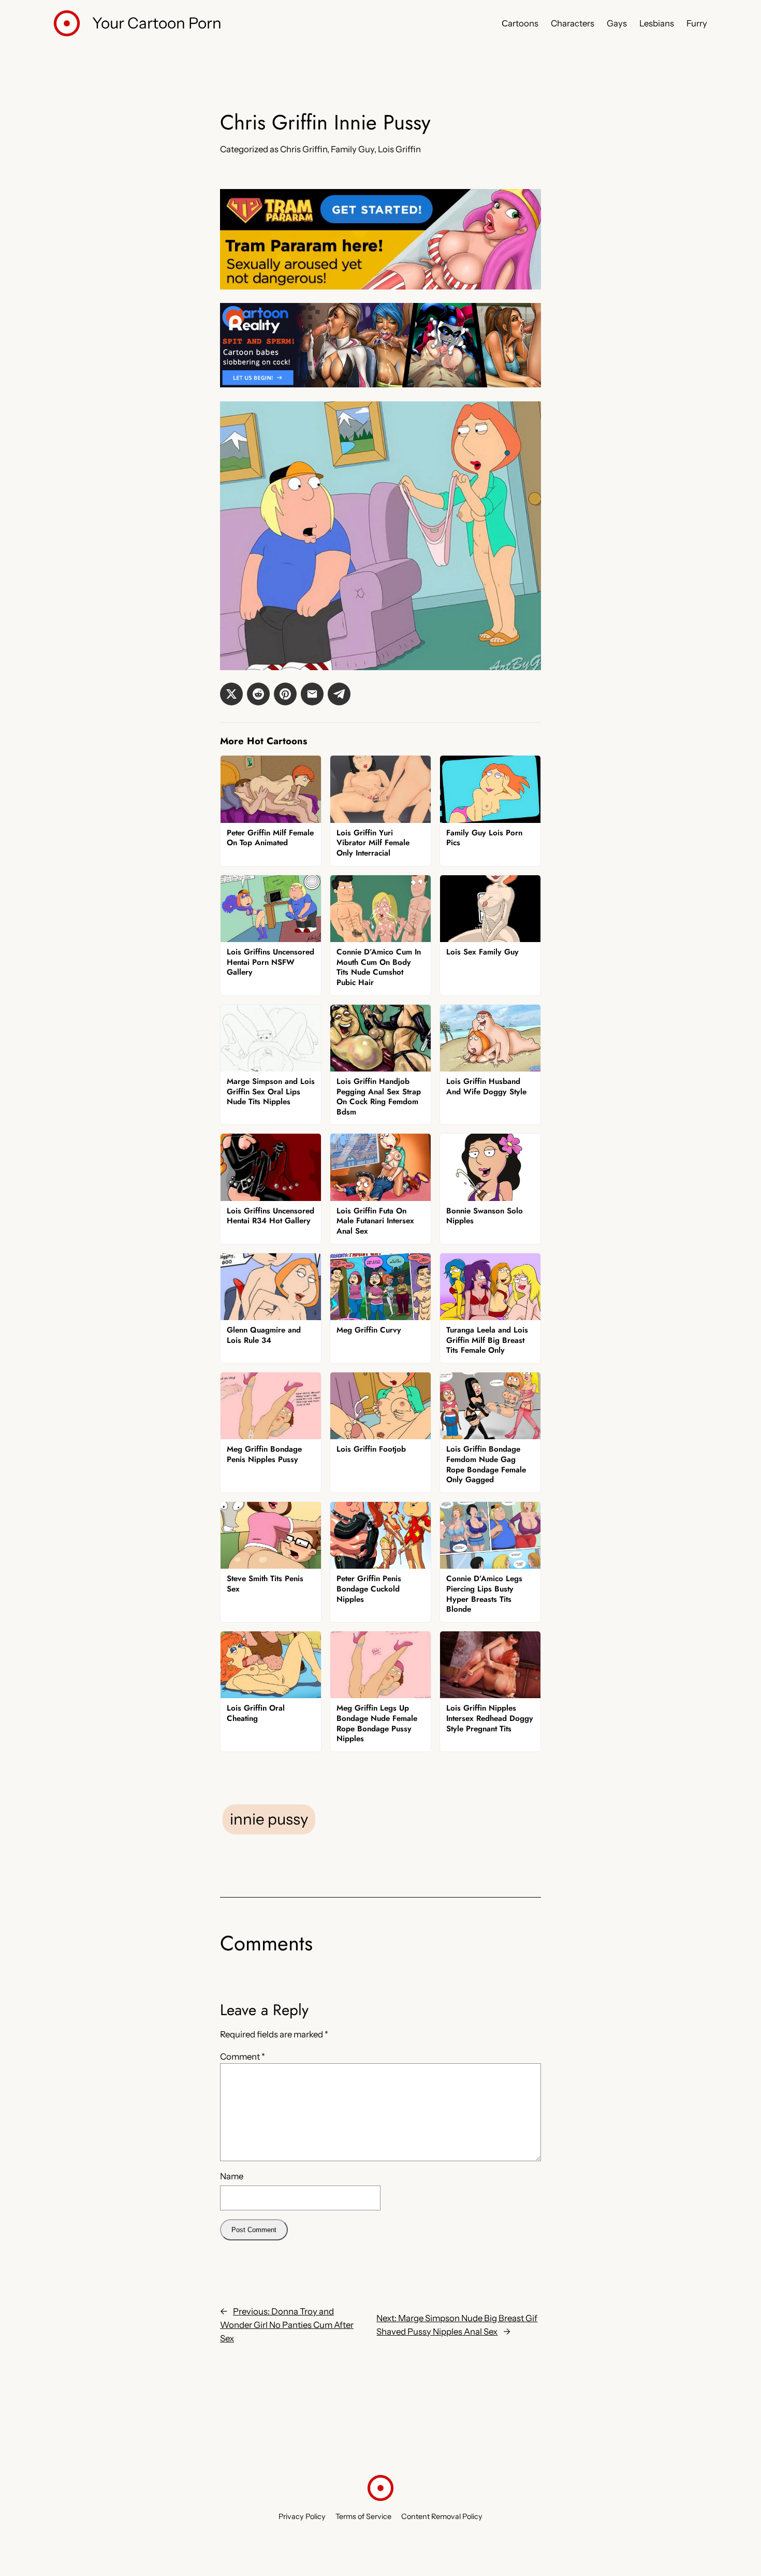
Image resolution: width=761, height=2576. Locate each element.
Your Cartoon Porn (157, 23)
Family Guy (353, 149)
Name (232, 2176)
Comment (243, 2057)
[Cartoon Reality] (380, 384)
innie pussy (269, 1819)
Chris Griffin (304, 149)
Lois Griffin (399, 149)
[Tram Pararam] (380, 286)
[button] (231, 694)
